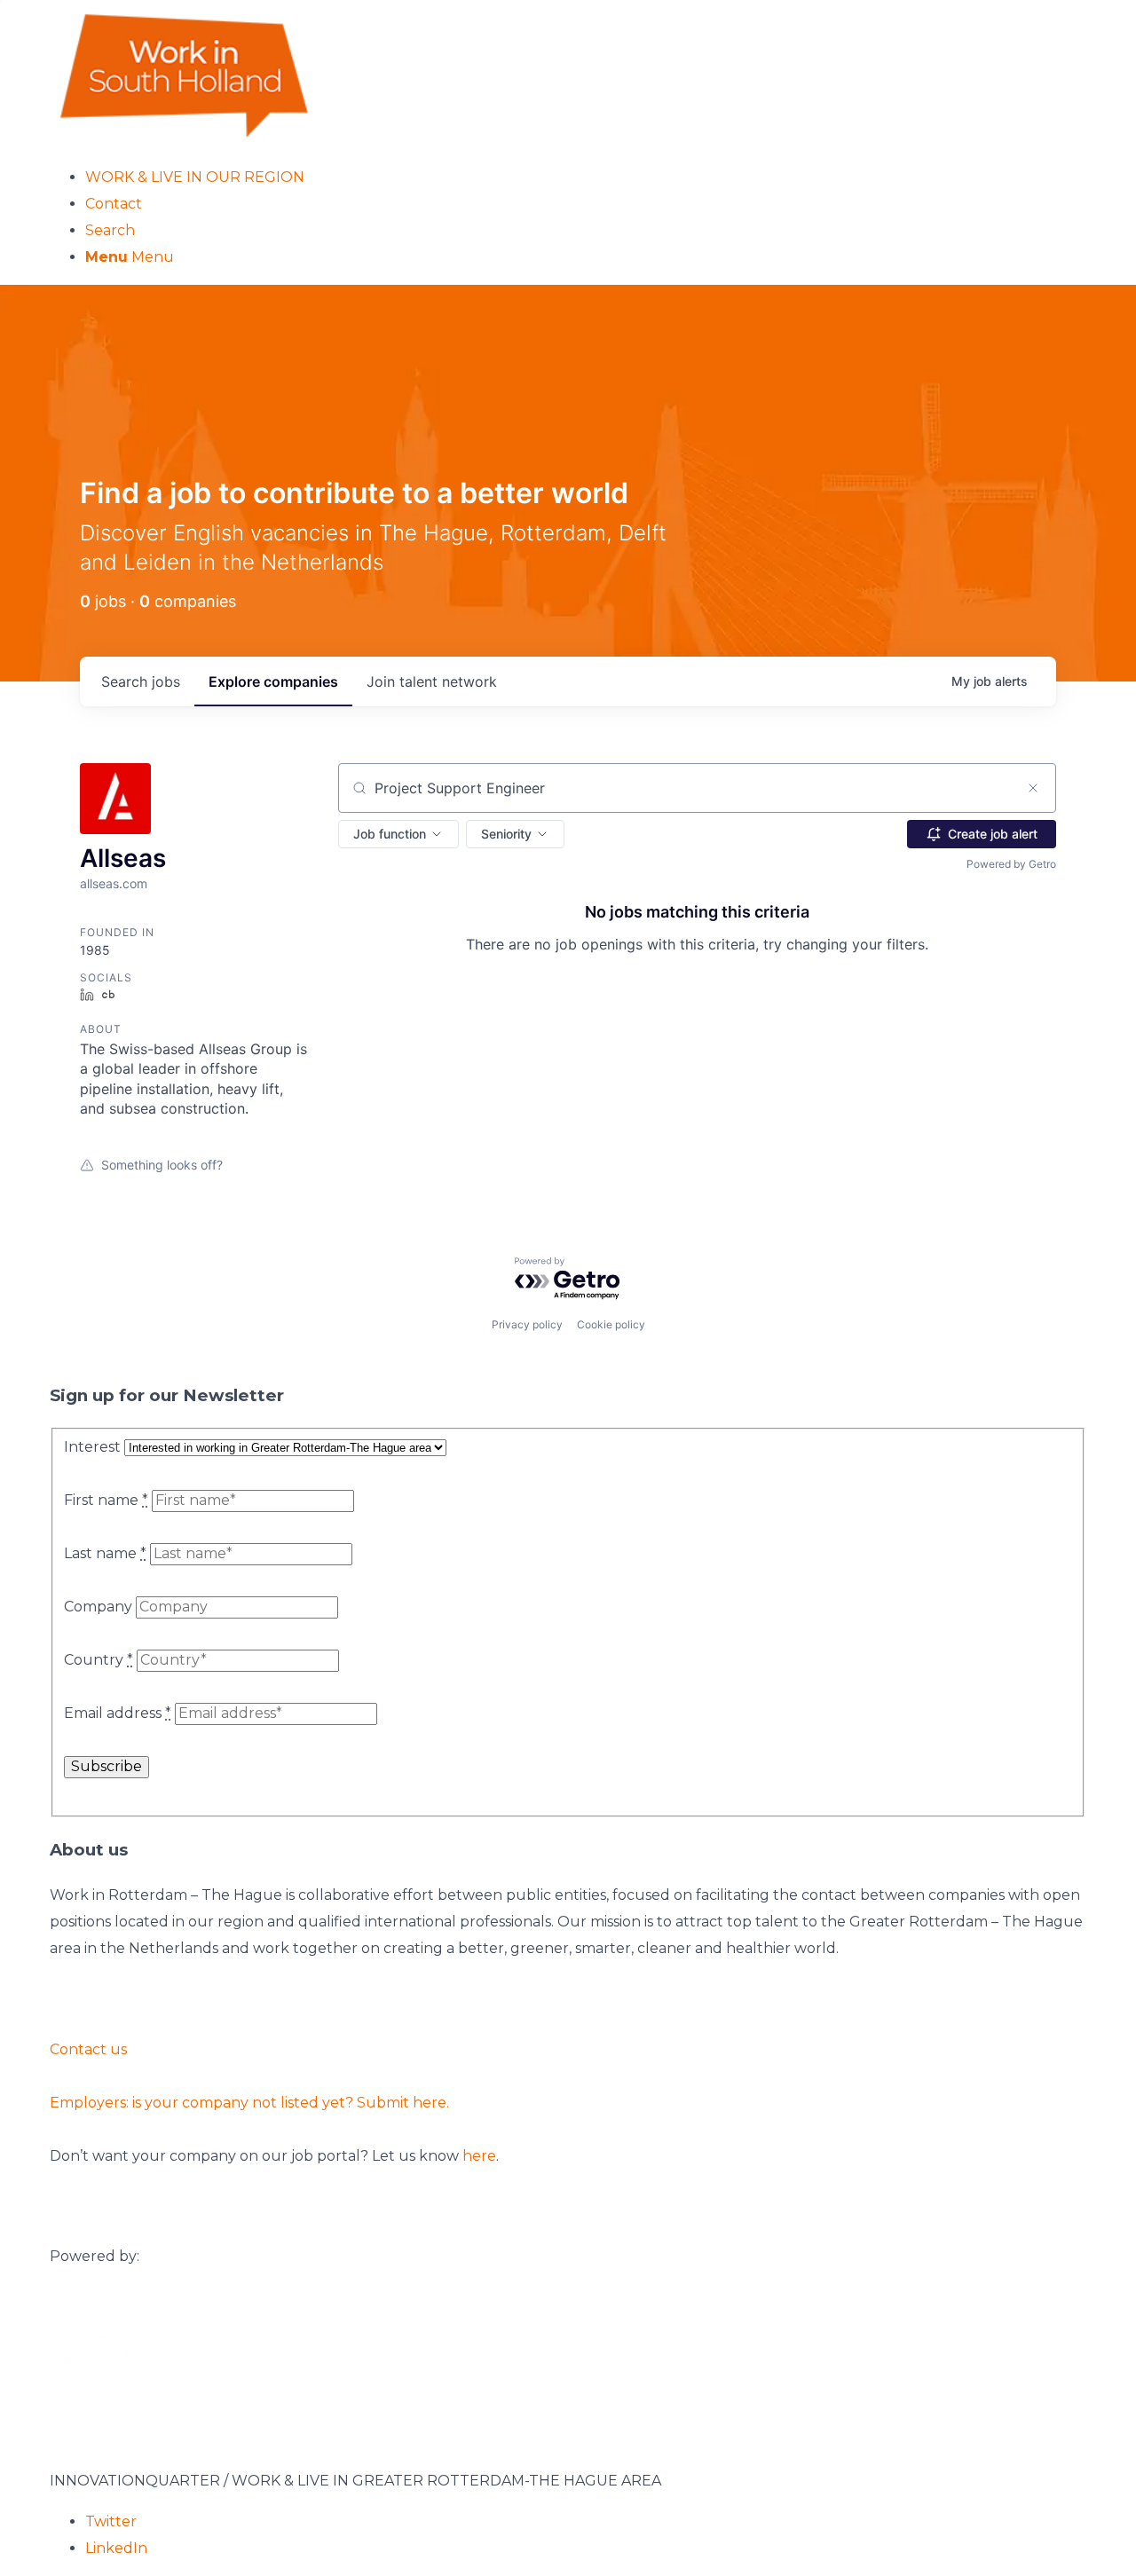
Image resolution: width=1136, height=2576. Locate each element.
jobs (141, 681)
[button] (398, 834)
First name (106, 1500)
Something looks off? (162, 1165)
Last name (105, 1553)
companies (273, 681)
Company (98, 1607)
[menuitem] (586, 177)
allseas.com (114, 883)
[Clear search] (1033, 788)
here (479, 2156)
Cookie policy (611, 1324)
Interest (92, 1447)
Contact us (88, 2049)
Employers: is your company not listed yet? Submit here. (249, 2103)
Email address (118, 1713)
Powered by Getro (1011, 864)
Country (99, 1660)
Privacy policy (527, 1324)
